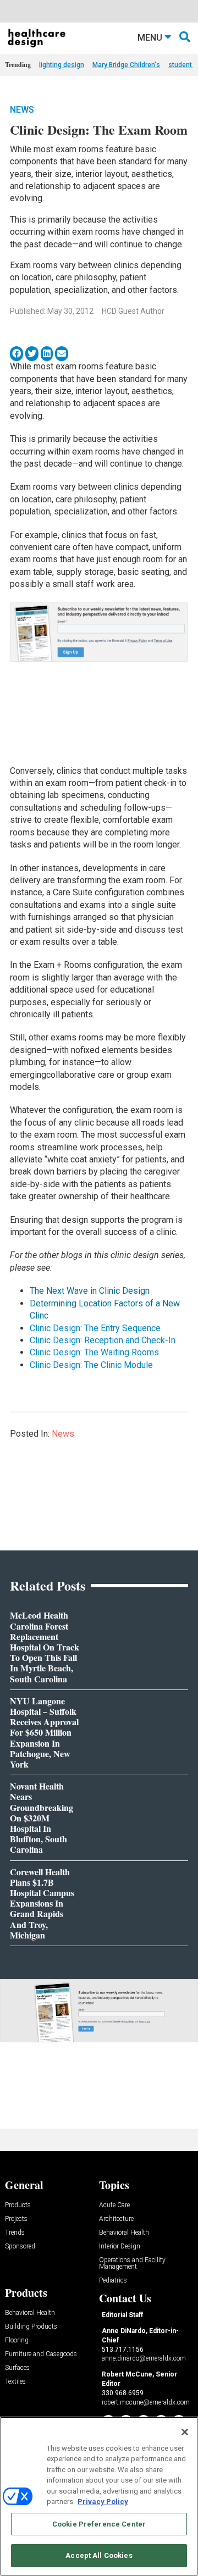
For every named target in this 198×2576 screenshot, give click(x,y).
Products (18, 2205)
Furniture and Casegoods (41, 2354)
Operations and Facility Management (132, 2264)
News (22, 110)
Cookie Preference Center (99, 2524)
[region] (99, 2496)
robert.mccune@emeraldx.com (146, 2402)
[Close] (185, 2432)
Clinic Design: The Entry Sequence (95, 1328)
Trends (15, 2233)
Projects (16, 2219)
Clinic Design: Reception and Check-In (103, 1340)
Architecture (116, 2219)
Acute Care (114, 2205)
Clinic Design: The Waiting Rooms (94, 1352)
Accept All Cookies (99, 2555)
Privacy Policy (103, 2502)
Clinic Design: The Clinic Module (91, 1365)
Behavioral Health (124, 2233)
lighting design (62, 65)
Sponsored (20, 2247)
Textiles (15, 2382)
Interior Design (120, 2247)
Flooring (17, 2340)
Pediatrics (113, 2281)
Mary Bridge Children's (126, 65)
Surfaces (17, 2368)
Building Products (31, 2327)
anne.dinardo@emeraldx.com (144, 2358)
